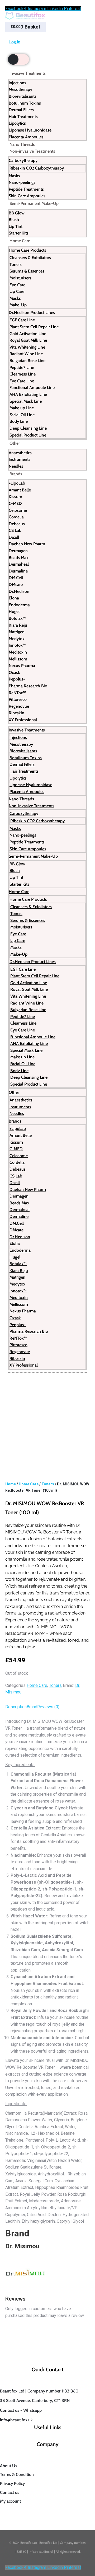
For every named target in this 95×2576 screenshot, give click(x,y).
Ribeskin (16, 713)
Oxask (14, 672)
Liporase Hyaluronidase (30, 130)
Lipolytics (17, 123)
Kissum (15, 497)
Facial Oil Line (22, 415)
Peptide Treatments (26, 189)
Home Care (20, 241)
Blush (14, 220)
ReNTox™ (17, 693)
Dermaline (18, 571)
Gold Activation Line (28, 334)
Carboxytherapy (23, 160)
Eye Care (17, 285)
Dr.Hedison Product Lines (32, 313)
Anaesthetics (20, 453)
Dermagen (18, 551)
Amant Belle (20, 490)
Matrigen (17, 632)
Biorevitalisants (23, 96)
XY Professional (23, 720)
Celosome (18, 510)
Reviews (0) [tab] (48, 1707)
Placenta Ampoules (26, 137)
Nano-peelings (22, 182)
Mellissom (18, 659)
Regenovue (19, 706)
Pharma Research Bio (28, 686)
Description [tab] (16, 1707)
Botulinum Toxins (25, 103)
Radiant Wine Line (26, 354)
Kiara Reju (18, 625)
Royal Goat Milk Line (28, 340)
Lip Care (17, 291)
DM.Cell (16, 578)
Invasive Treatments (28, 73)
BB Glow (17, 213)
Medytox (17, 639)
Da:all (14, 537)
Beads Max (19, 558)
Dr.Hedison (19, 591)
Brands (16, 474)
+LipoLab (17, 483)
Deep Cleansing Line (28, 428)
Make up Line (22, 408)
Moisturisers (20, 278)
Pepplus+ (17, 679)
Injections (17, 83)
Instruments (20, 459)
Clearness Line (23, 374)
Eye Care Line (22, 381)
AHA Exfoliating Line (28, 394)
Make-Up (18, 305)
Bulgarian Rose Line (27, 361)
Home (11, 1484)
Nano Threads (22, 144)
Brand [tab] (32, 1707)
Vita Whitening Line (27, 347)
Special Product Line (28, 435)
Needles (16, 466)
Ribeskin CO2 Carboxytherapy (37, 168)
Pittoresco (18, 699)
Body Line (19, 421)
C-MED (15, 503)
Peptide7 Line (22, 367)
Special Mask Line (26, 401)
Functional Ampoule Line (32, 388)
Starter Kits (19, 233)
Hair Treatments (23, 117)
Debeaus (17, 524)
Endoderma (19, 605)
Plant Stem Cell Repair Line (34, 327)
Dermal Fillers (21, 110)
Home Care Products (27, 250)
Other (15, 443)
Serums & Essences (27, 271)
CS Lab (15, 530)
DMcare (16, 585)
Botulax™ (17, 618)
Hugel (14, 611)
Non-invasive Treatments (32, 151)
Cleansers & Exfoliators (30, 258)
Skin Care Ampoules (27, 196)
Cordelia (16, 517)
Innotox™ (17, 645)
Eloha (14, 598)
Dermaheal (19, 564)
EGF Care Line (22, 320)
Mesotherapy (20, 89)
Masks (14, 176)
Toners (16, 264)
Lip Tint (16, 226)
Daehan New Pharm (27, 544)
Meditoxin (18, 652)
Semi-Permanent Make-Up (34, 203)
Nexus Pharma (22, 666)
